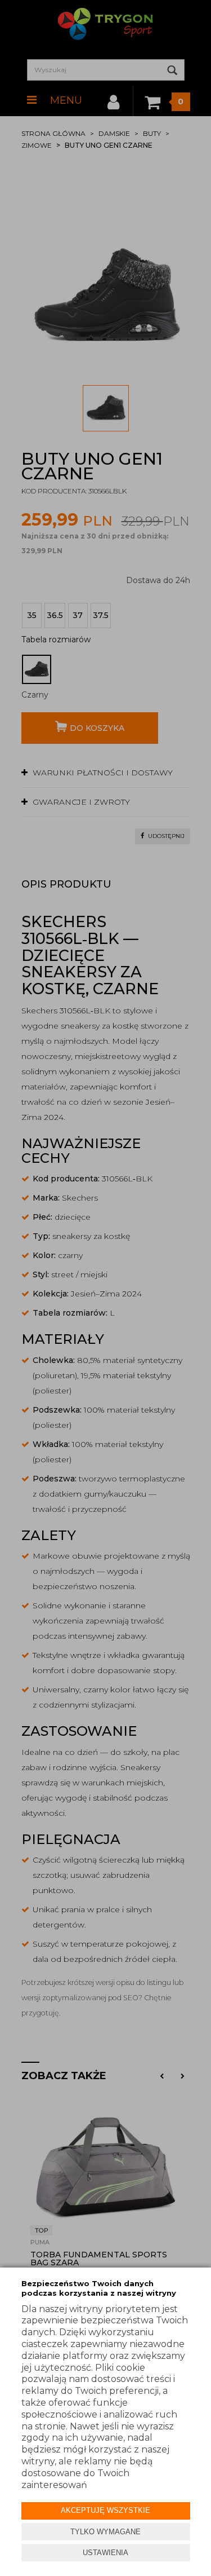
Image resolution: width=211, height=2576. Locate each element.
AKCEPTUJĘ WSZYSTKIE (105, 2510)
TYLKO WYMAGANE (105, 2532)
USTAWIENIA (105, 2553)
